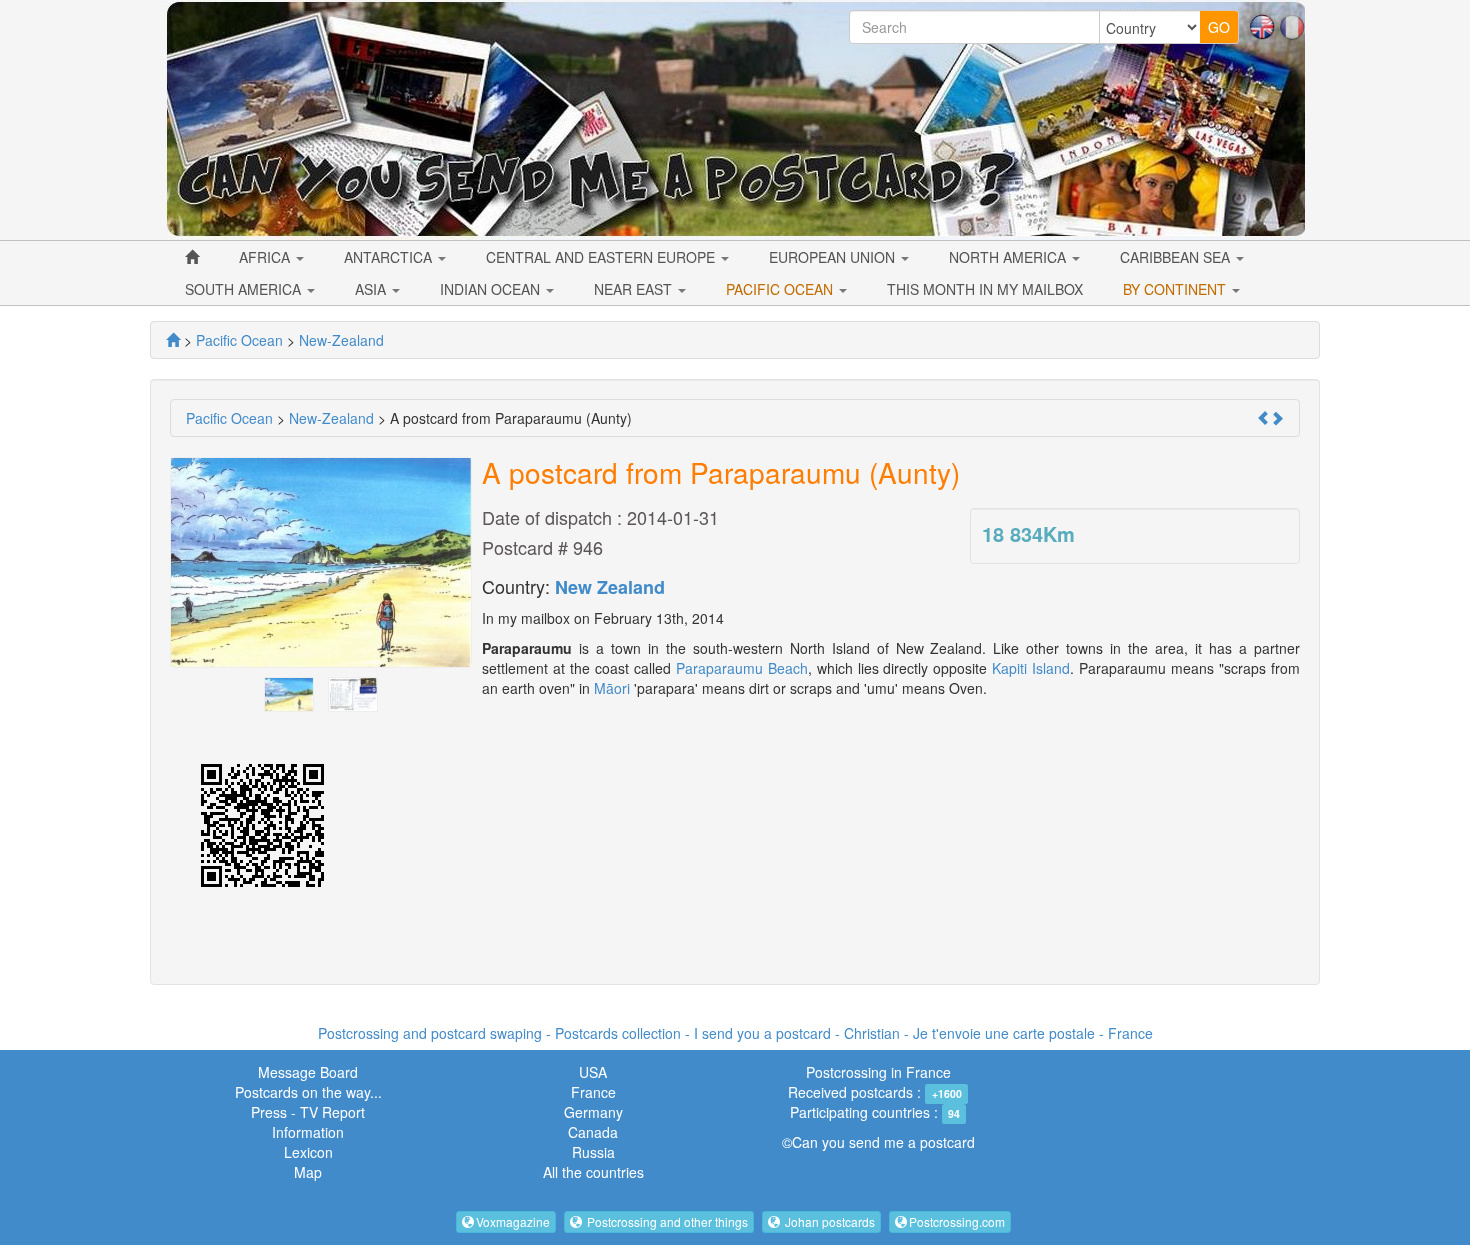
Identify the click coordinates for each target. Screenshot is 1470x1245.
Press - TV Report (308, 1112)
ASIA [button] (372, 289)
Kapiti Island (1031, 668)
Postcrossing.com (957, 1221)
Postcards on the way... (308, 1092)
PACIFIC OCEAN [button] (781, 289)
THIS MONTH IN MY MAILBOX (985, 289)
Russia (593, 1152)
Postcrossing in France (878, 1072)
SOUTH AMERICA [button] (245, 289)
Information (308, 1132)
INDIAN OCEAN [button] (492, 289)
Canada (593, 1132)
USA (593, 1072)
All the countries (593, 1172)
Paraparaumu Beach (742, 668)
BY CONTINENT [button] (1176, 289)
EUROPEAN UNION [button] (834, 257)
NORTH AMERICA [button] (1009, 257)
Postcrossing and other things (666, 1221)
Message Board (308, 1072)
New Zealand (610, 587)
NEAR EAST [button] (635, 289)
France (593, 1092)
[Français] (1292, 25)
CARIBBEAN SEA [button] (1177, 257)
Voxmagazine (513, 1221)
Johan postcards (828, 1221)
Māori (612, 688)
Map (308, 1172)
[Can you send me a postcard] (173, 340)
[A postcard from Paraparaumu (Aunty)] (289, 692)
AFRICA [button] (266, 257)
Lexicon (308, 1152)
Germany (593, 1112)
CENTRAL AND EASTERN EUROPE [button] (602, 257)
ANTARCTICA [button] (390, 257)
